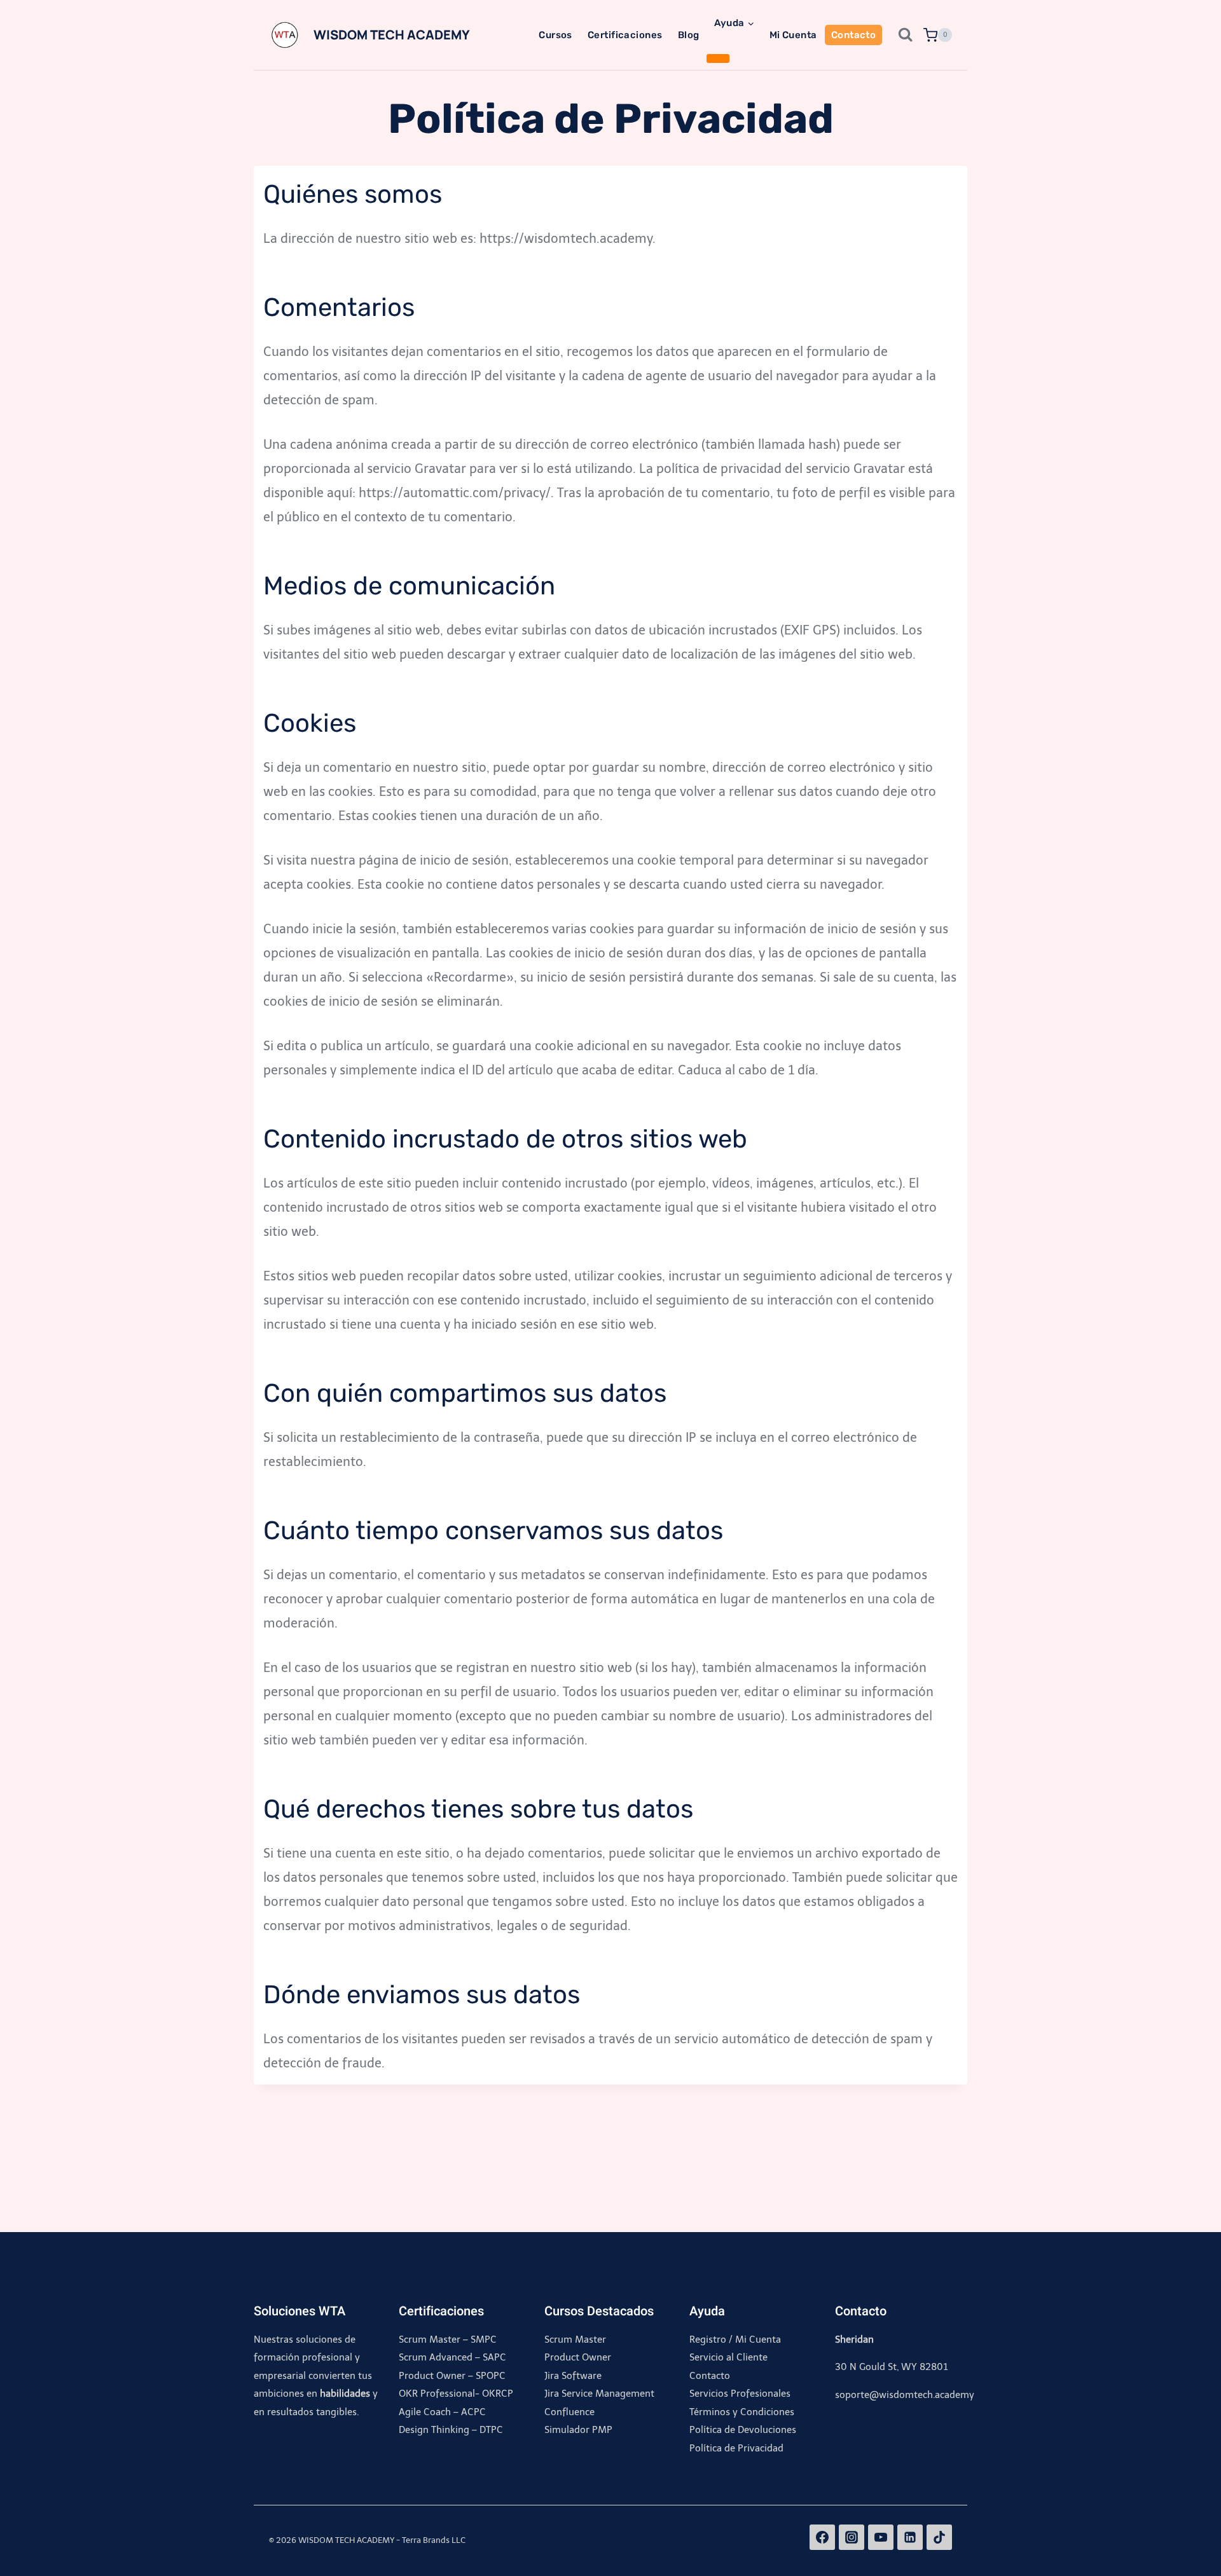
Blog (689, 35)
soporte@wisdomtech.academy (905, 2395)
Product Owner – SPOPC (452, 2376)
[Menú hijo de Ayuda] (718, 58)
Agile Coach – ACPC (442, 2412)
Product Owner (578, 2357)
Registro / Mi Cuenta (735, 2340)
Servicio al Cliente (728, 2357)
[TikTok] (939, 2537)
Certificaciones (625, 35)
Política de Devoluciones (743, 2430)
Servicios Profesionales (740, 2394)
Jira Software (573, 2376)
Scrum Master (575, 2340)
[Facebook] (822, 2537)
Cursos (555, 35)
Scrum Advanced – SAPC (452, 2357)
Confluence (569, 2412)
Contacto (854, 35)
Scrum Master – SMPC (448, 2340)
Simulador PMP (578, 2430)
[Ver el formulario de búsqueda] (900, 35)
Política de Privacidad (736, 2448)
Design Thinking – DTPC (451, 2430)
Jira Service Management (599, 2394)
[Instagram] (852, 2537)
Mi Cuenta (793, 35)
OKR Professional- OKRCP (456, 2394)
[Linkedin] (910, 2537)
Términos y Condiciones (742, 2412)
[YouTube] (881, 2537)
